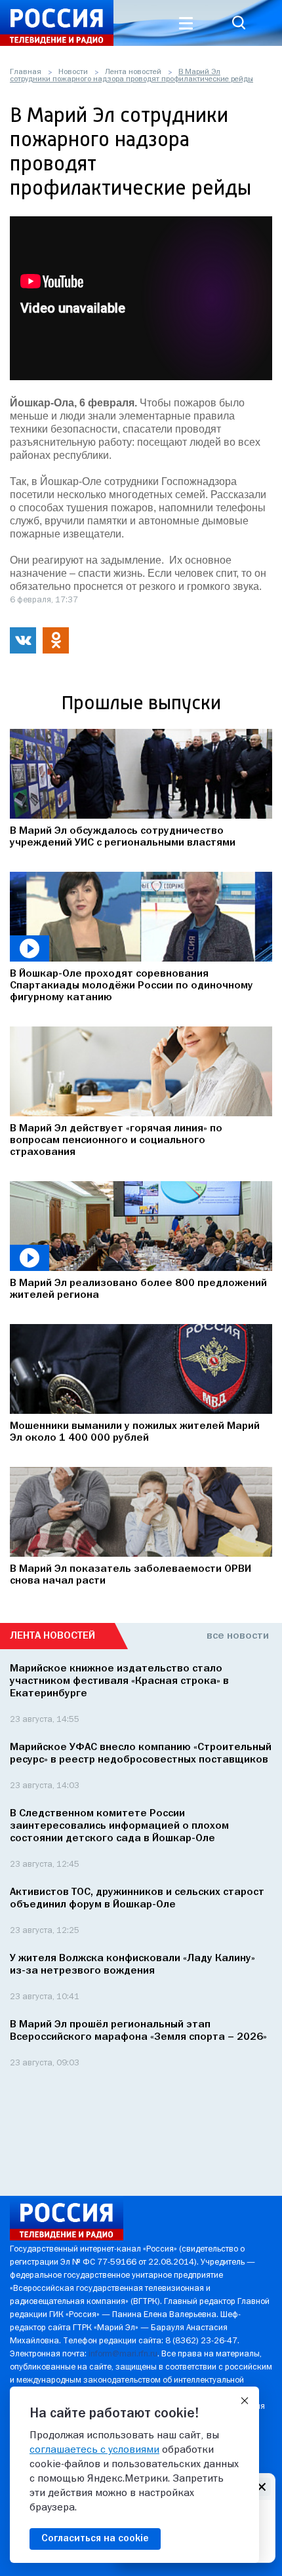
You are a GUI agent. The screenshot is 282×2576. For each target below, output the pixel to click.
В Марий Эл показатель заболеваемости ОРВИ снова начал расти (131, 1575)
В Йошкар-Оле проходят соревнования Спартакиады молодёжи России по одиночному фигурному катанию (131, 986)
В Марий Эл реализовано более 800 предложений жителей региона (138, 1289)
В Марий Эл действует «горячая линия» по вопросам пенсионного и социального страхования (116, 1141)
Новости (73, 72)
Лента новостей (133, 72)
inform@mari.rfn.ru (123, 2354)
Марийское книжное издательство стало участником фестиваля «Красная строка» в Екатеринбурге (119, 1681)
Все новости (238, 1636)
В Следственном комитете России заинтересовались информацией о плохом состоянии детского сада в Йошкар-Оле (119, 1826)
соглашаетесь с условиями (94, 2450)
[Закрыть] (245, 2401)
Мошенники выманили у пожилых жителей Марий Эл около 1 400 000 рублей (135, 1432)
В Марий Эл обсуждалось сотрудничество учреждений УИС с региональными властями (123, 837)
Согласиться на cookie (95, 2539)
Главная (26, 72)
